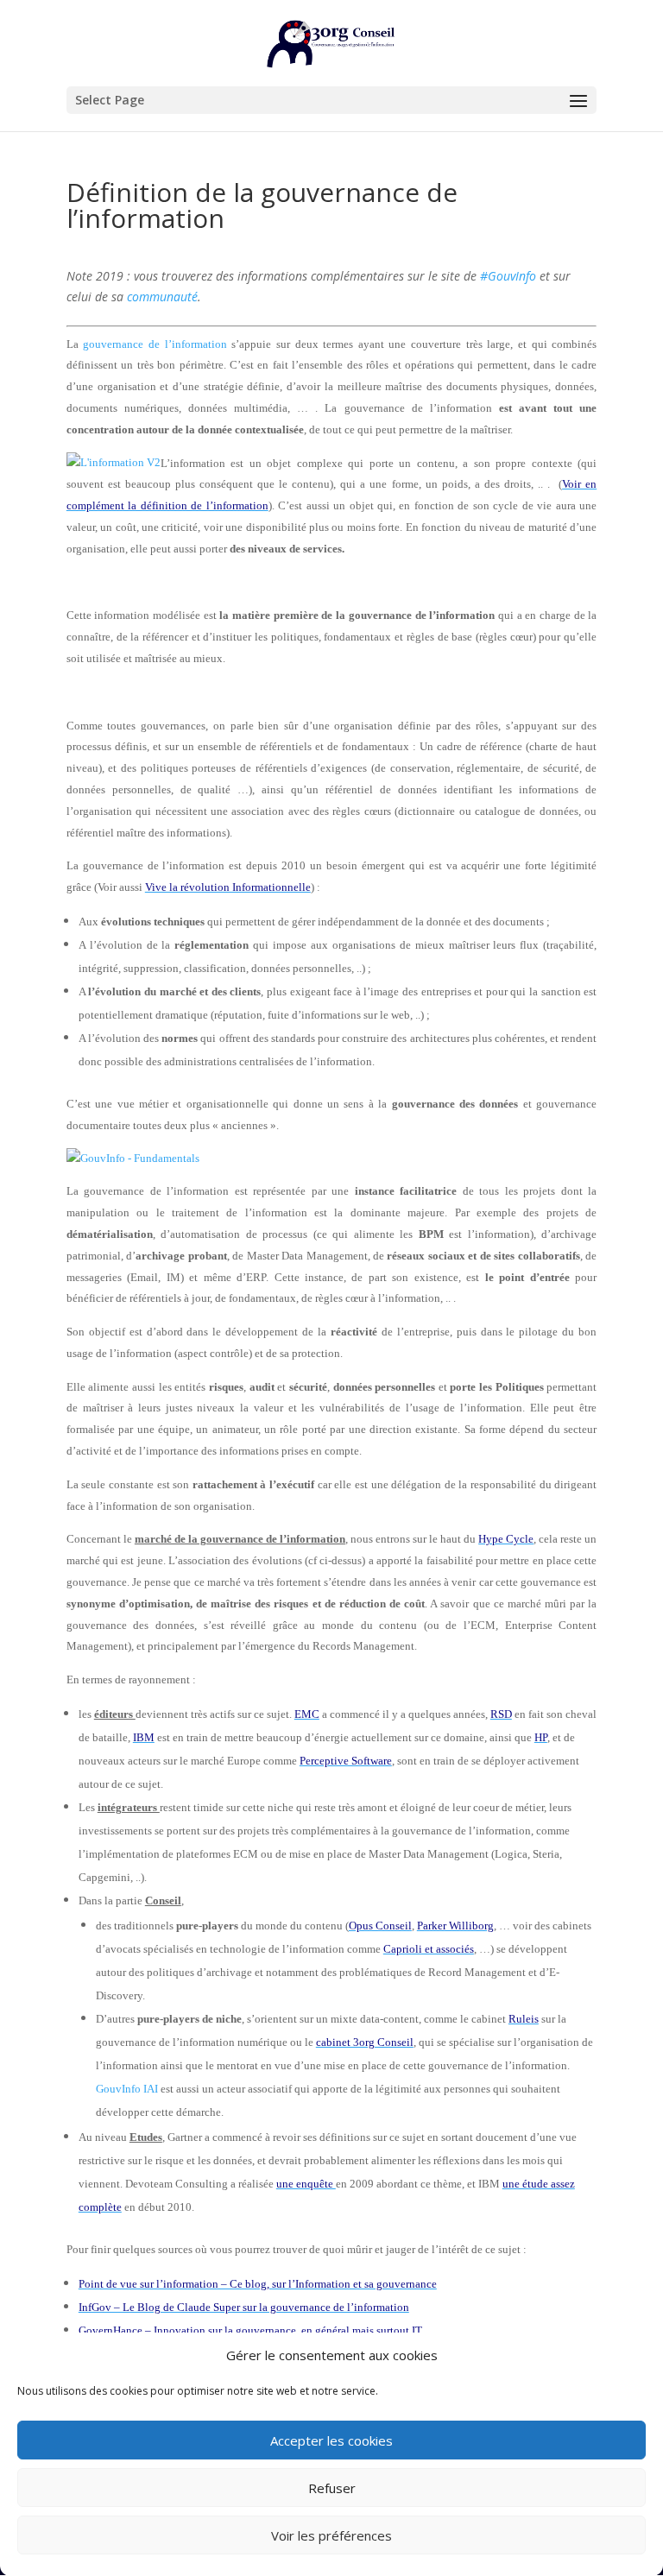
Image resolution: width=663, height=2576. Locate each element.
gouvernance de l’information (155, 344)
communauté (162, 297)
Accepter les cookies (331, 2440)
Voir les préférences (331, 2535)
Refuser (332, 2488)
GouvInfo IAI (127, 2089)
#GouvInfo (508, 276)
